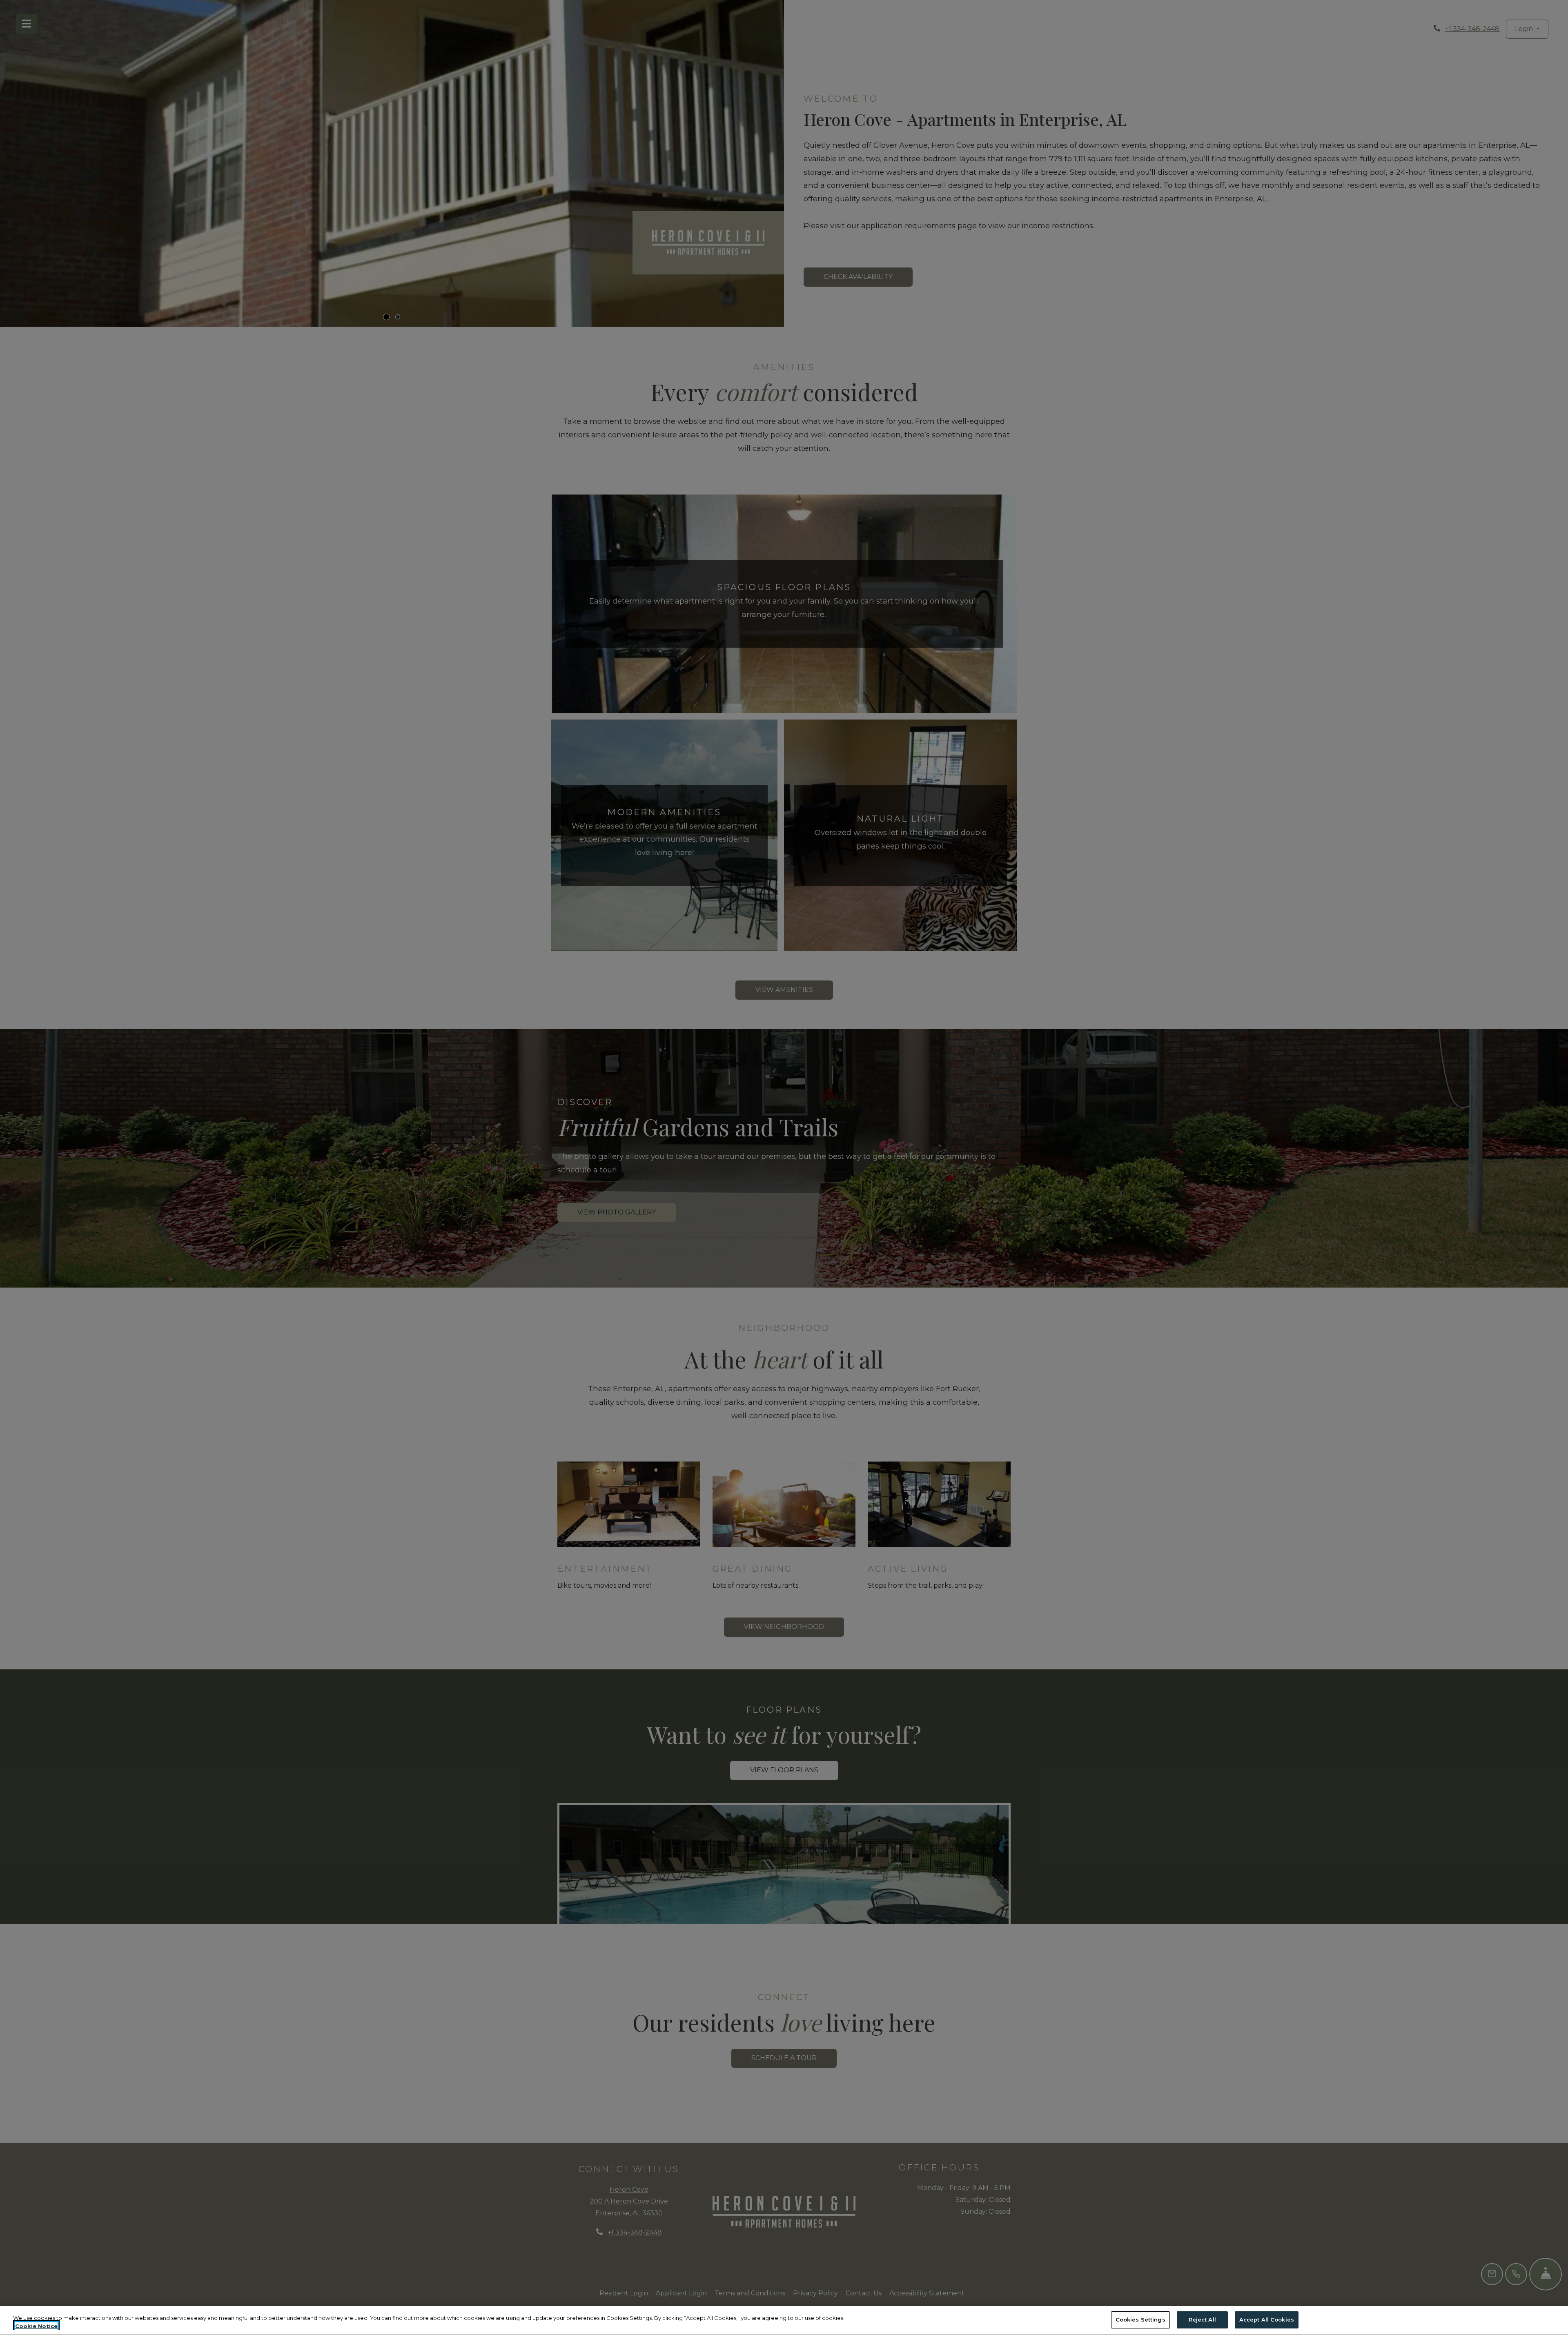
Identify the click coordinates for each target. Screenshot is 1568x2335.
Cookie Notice (36, 2326)
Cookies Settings (1140, 2319)
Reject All (1202, 2319)
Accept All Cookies (1267, 2319)
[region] (784, 2321)
